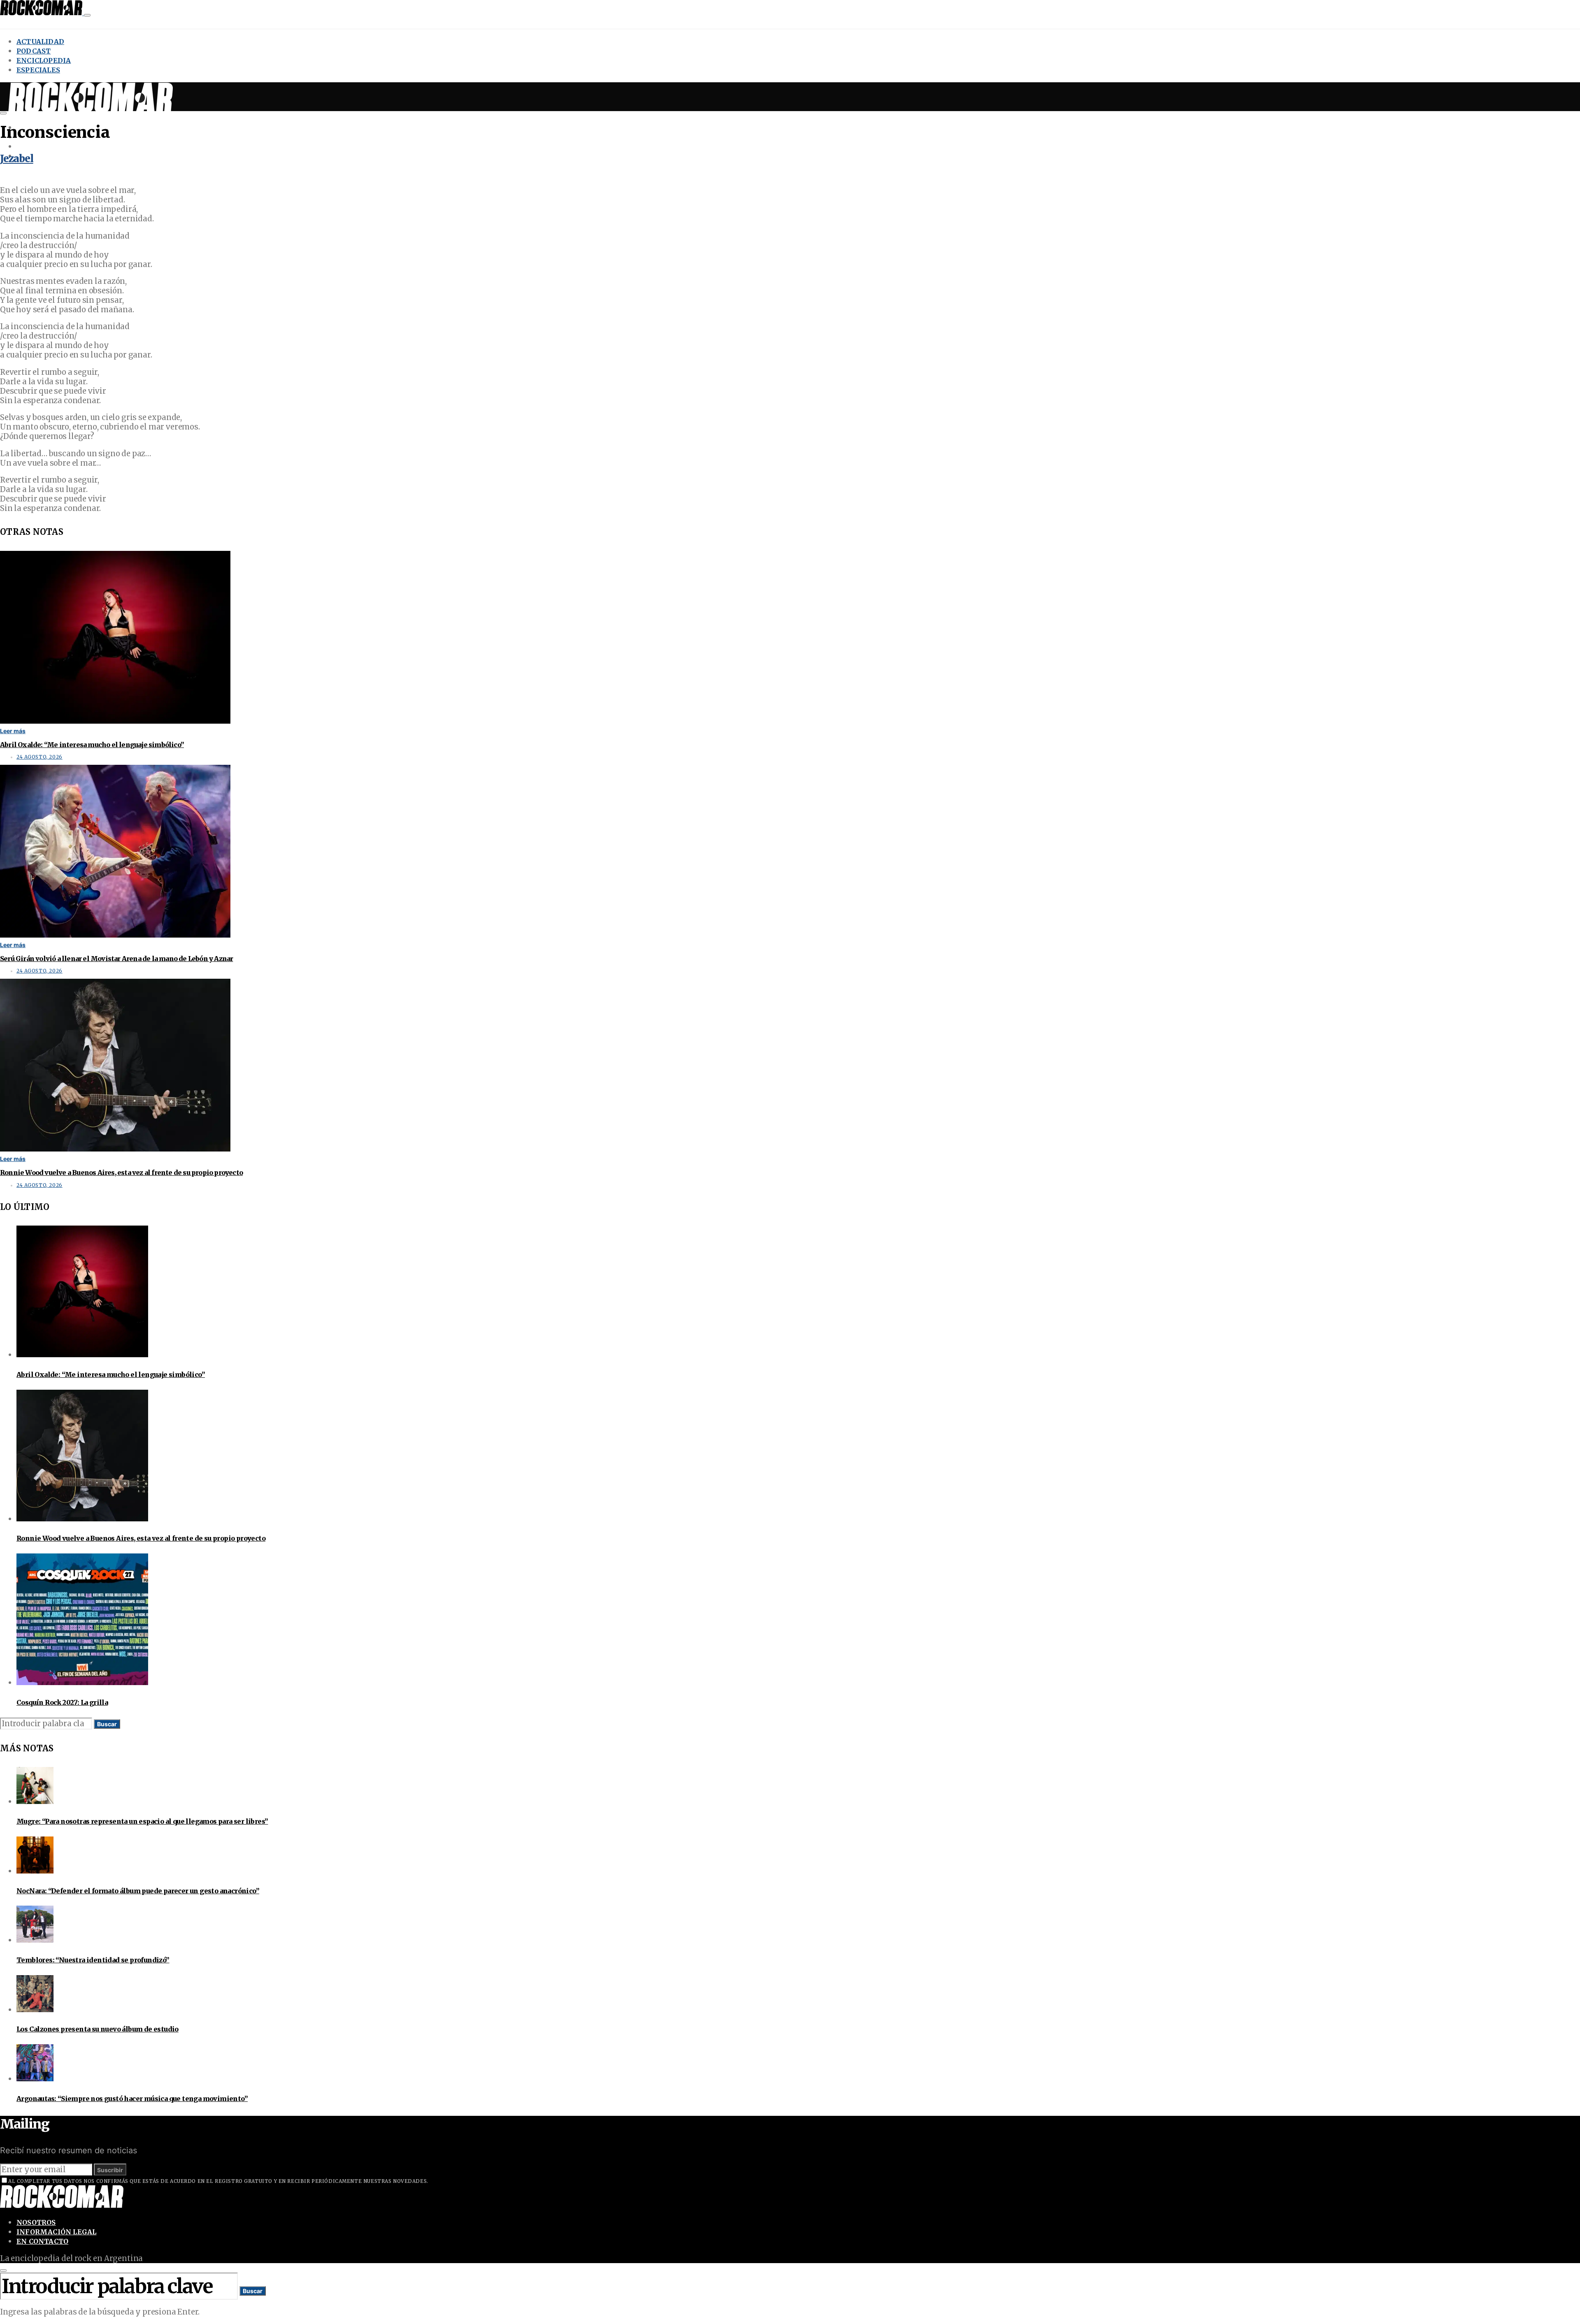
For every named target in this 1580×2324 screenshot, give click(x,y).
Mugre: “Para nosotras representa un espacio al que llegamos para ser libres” (142, 1821)
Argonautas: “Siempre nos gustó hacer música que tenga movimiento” (132, 2099)
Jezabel (17, 159)
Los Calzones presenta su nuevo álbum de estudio (98, 2029)
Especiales (38, 70)
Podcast (34, 51)
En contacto (42, 2241)
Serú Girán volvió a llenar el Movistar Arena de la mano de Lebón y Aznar (116, 959)
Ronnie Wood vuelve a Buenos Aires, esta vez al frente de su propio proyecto (121, 1172)
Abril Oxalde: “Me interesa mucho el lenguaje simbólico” (92, 745)
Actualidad (40, 42)
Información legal (56, 2232)
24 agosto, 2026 (39, 757)
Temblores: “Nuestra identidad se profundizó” (93, 1960)
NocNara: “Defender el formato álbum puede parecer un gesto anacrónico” (138, 1891)
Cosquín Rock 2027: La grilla (62, 1702)
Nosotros (36, 2222)
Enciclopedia (44, 60)
